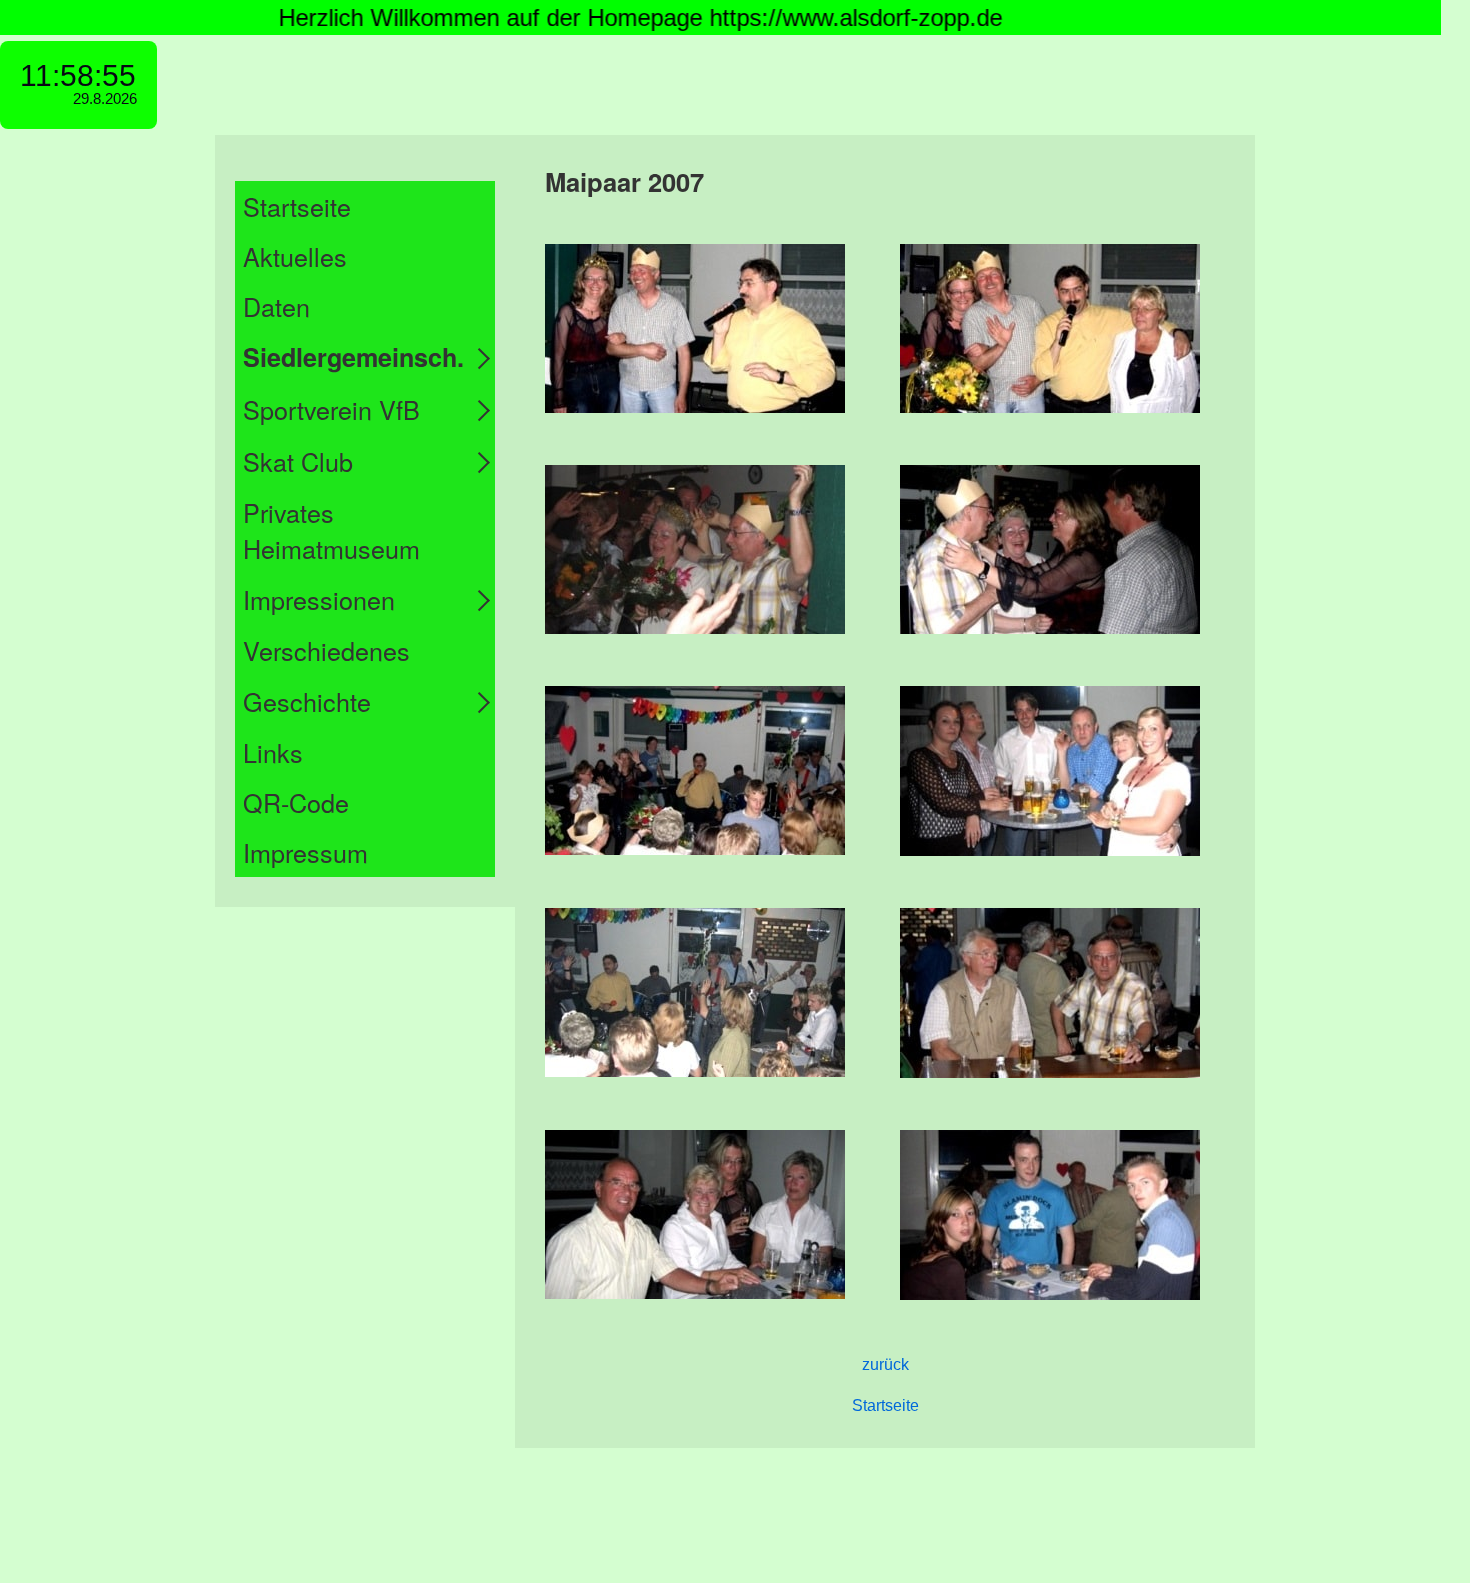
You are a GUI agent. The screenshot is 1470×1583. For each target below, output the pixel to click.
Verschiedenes (326, 650)
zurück (885, 1364)
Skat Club (298, 461)
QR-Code (296, 802)
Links (273, 752)
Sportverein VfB (331, 409)
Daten (276, 306)
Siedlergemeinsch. (353, 357)
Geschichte (307, 701)
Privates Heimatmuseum (331, 530)
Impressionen (319, 599)
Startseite (297, 206)
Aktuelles (295, 256)
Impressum (305, 852)
